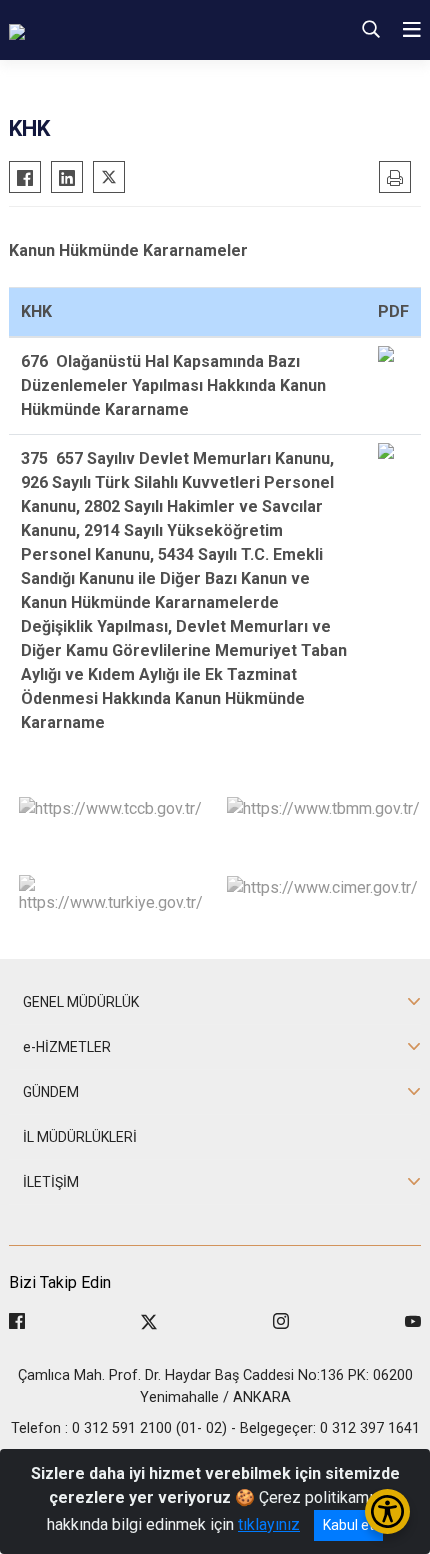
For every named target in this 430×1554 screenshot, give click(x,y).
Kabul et (348, 1525)
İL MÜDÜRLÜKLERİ (80, 1137)
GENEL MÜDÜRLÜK (81, 1002)
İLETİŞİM (51, 1182)
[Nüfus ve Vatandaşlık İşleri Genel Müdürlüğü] (143, 30)
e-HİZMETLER (67, 1047)
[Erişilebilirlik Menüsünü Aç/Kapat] (387, 1511)
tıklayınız (269, 1524)
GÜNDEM (51, 1092)
